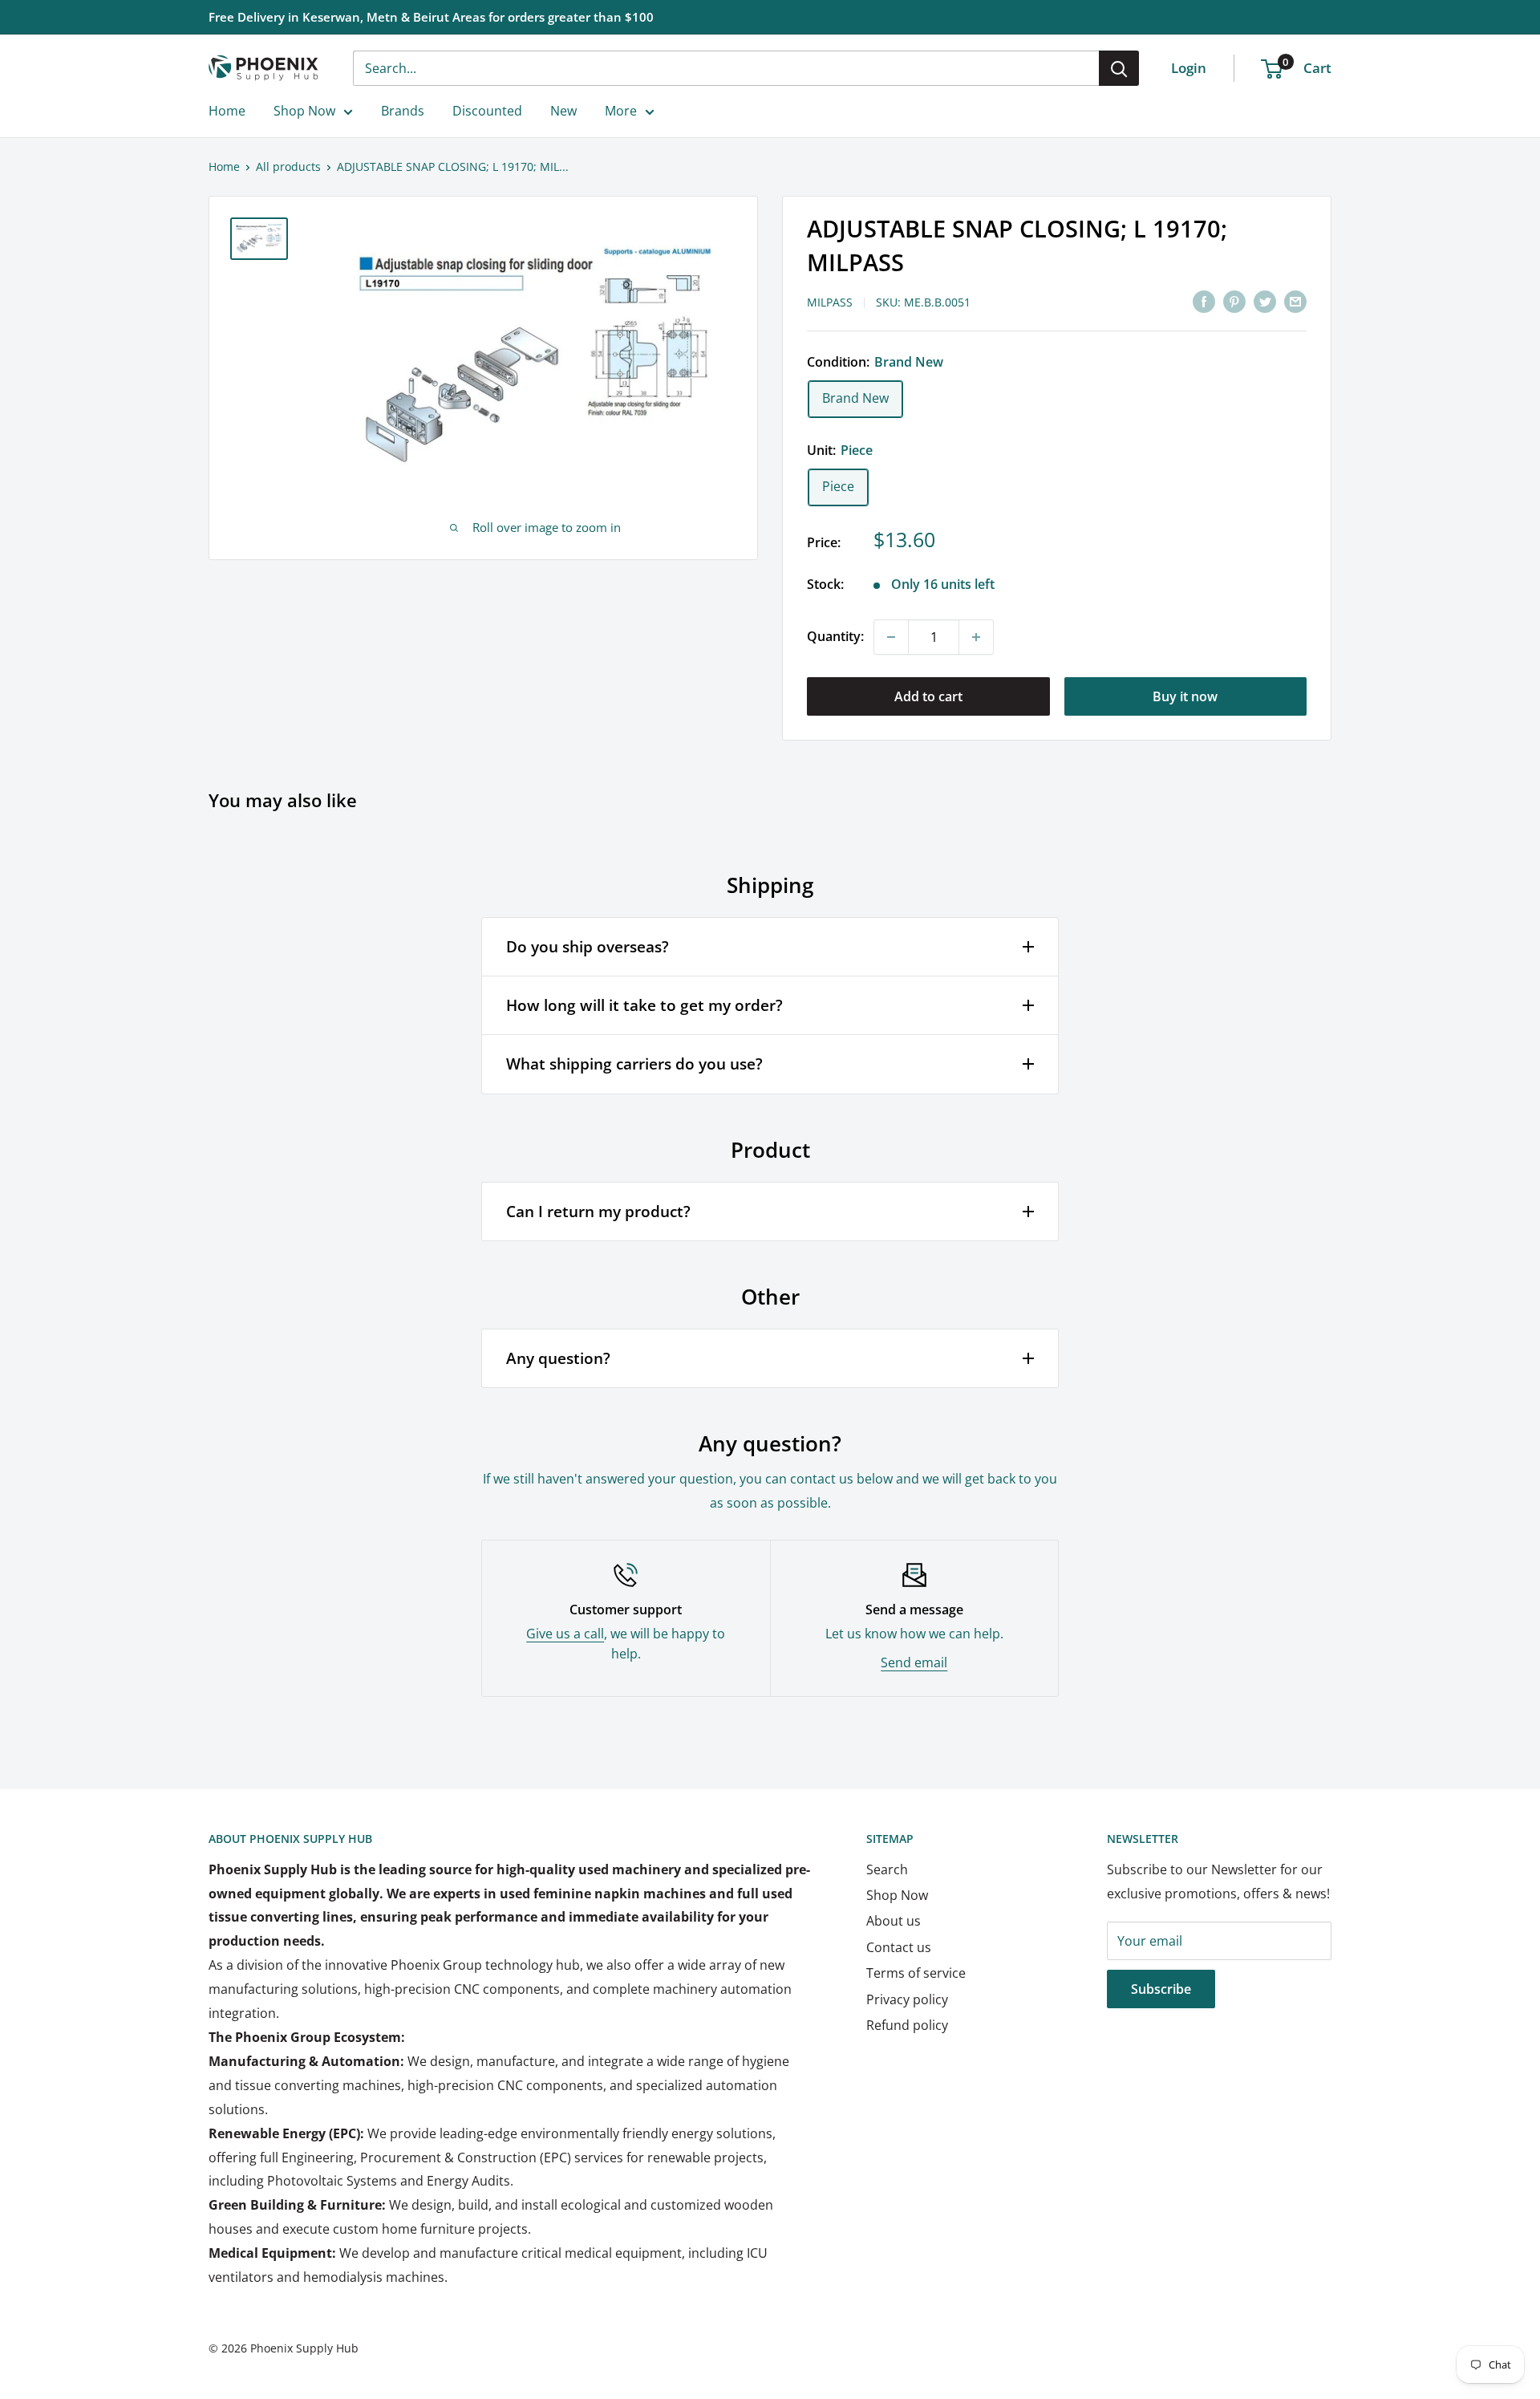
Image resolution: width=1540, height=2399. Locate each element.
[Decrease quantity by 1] (891, 637)
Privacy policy (907, 1999)
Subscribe (1161, 1989)
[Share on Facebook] (1204, 301)
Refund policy (907, 2025)
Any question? (558, 1358)
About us (894, 1921)
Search (887, 1869)
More (621, 111)
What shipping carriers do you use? (634, 1064)
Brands (403, 111)
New (563, 111)
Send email (914, 1662)
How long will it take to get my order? (644, 1005)
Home (227, 111)
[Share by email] (1295, 301)
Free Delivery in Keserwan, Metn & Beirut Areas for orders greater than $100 (431, 17)
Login (1189, 68)
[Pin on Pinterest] (1234, 301)
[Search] (1119, 68)
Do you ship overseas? (588, 947)
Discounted (487, 111)
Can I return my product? (598, 1212)
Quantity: (835, 636)
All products (288, 166)
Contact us (899, 1947)
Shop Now (304, 111)
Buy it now (1185, 696)
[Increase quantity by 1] (976, 637)
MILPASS (830, 302)
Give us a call (565, 1634)
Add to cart (928, 696)
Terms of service (916, 1973)
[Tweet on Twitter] (1265, 301)
